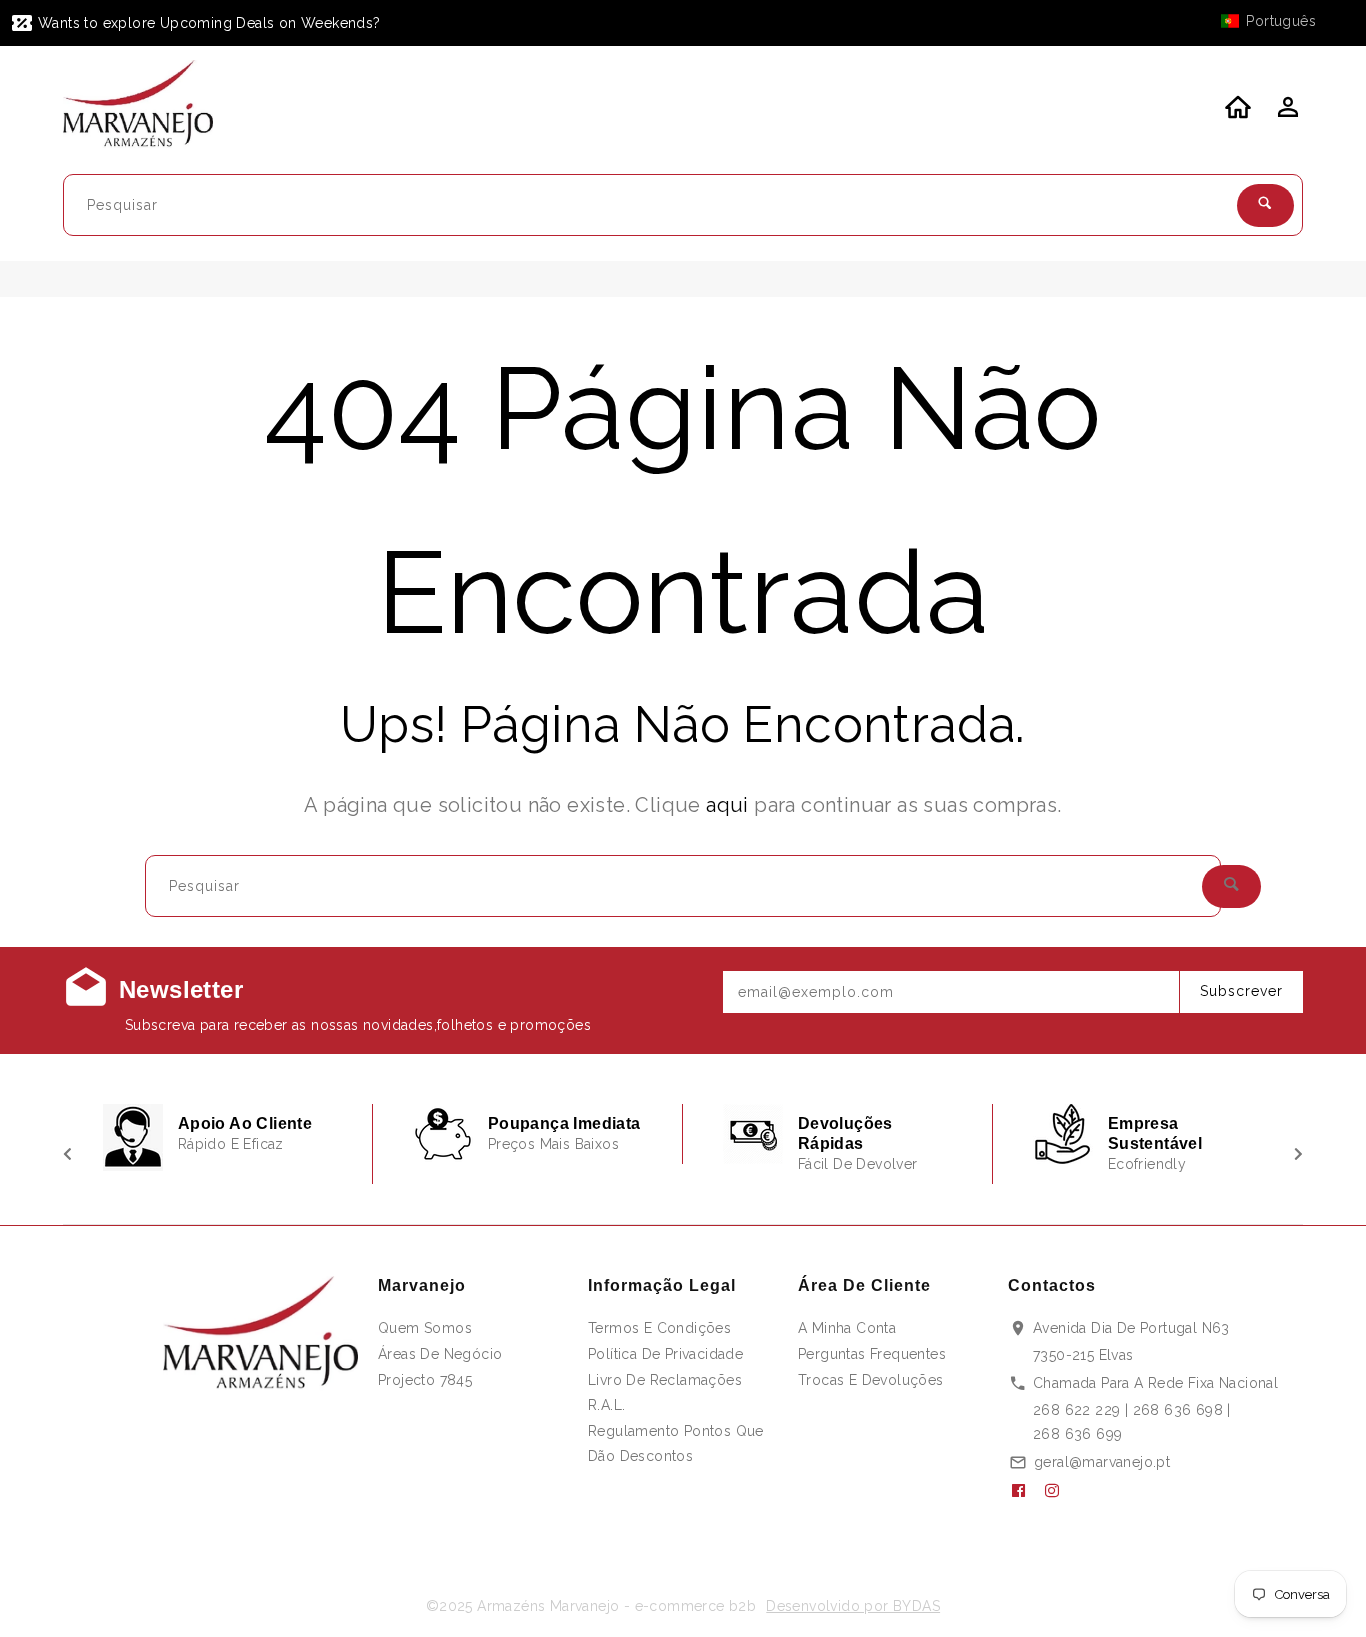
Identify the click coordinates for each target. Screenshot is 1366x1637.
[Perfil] (1286, 113)
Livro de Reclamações (665, 1380)
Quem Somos (425, 1328)
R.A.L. (606, 1405)
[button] (1278, 21)
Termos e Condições (659, 1328)
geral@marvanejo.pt (1102, 1462)
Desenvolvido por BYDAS (853, 1606)
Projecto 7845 (425, 1380)
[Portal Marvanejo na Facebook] (1026, 1491)
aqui (727, 805)
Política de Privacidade (665, 1354)
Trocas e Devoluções (871, 1380)
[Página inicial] (150, 107)
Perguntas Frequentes (872, 1354)
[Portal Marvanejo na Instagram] (1060, 1491)
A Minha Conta (847, 1328)
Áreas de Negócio (440, 1354)
